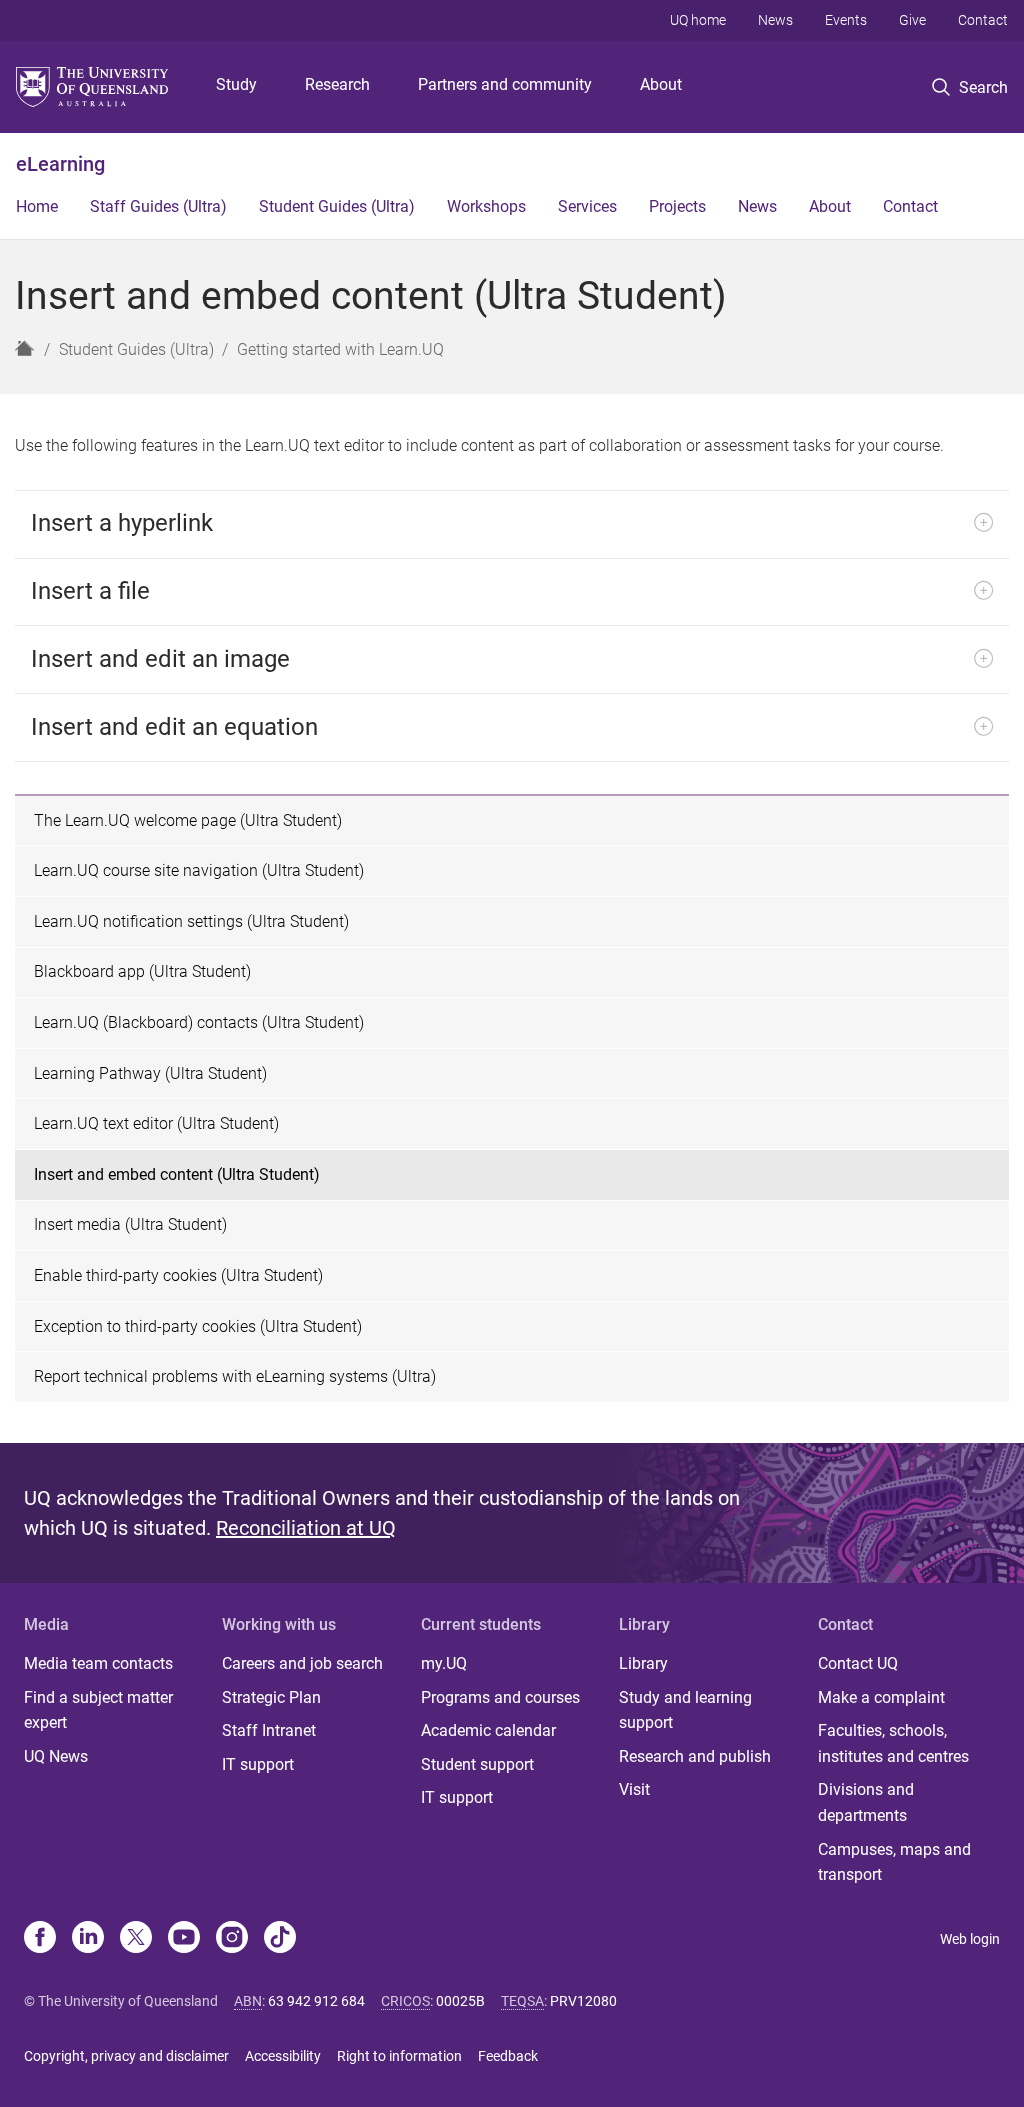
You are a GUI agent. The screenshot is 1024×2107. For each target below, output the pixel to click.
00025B (460, 2001)
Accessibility (283, 2056)
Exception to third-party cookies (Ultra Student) (198, 1326)
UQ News (56, 1756)
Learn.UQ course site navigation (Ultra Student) (199, 870)
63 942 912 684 (316, 2001)
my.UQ (444, 1663)
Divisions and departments (866, 1802)
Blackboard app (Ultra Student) (142, 971)
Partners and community (505, 84)
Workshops (486, 206)
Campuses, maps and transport (894, 1862)
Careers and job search (302, 1663)
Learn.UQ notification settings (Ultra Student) (191, 921)
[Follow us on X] (136, 1939)
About (661, 84)
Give (912, 20)
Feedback (508, 2056)
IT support (258, 1764)
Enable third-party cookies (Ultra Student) (178, 1275)
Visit (634, 1789)
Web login (970, 1939)
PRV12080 (583, 2001)
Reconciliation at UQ (306, 1528)
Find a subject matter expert (98, 1710)
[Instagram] (232, 1939)
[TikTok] (280, 1939)
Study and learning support (685, 1710)
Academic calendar (488, 1730)
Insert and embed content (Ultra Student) (177, 1174)
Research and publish (695, 1756)
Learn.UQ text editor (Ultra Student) (156, 1123)
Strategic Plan (271, 1697)
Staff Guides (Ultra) (158, 206)
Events (846, 20)
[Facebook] (40, 1939)
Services (587, 206)
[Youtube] (184, 1939)
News (775, 20)
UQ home (698, 20)
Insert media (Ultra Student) (130, 1224)
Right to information (399, 2056)
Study (236, 84)
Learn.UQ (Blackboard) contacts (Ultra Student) (199, 1022)
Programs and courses (500, 1697)
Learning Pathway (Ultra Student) (150, 1073)
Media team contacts (98, 1663)
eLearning (60, 164)
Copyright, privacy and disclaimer (126, 2056)
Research (337, 84)
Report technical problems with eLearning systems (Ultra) (235, 1376)
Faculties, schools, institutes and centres (893, 1743)
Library (643, 1663)
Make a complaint (881, 1697)
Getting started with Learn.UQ (340, 349)
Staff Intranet (269, 1730)
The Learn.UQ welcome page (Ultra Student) (188, 820)
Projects (677, 206)
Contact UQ (858, 1663)
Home (37, 206)
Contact (983, 20)
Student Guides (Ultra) (337, 206)
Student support (477, 1764)
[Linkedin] (88, 1939)
